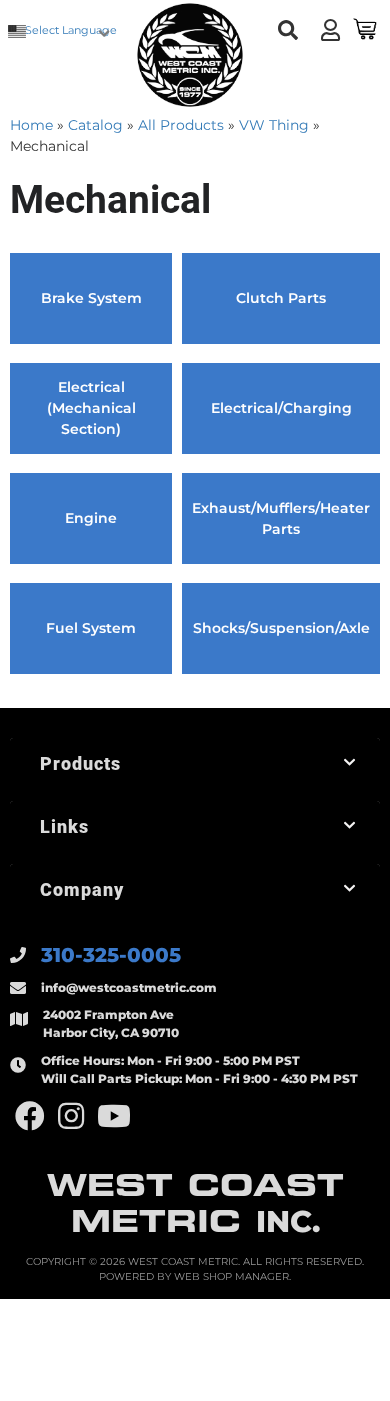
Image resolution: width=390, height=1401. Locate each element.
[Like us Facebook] (30, 1116)
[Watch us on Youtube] (114, 1116)
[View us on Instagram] (71, 1116)
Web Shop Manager (231, 1276)
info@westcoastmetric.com (129, 987)
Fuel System (91, 628)
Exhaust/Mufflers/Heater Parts (281, 518)
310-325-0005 (111, 955)
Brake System (91, 298)
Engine (91, 518)
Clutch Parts (281, 298)
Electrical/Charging (281, 408)
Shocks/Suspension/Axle (281, 628)
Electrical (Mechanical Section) (91, 408)
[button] (287, 30)
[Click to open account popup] (330, 30)
